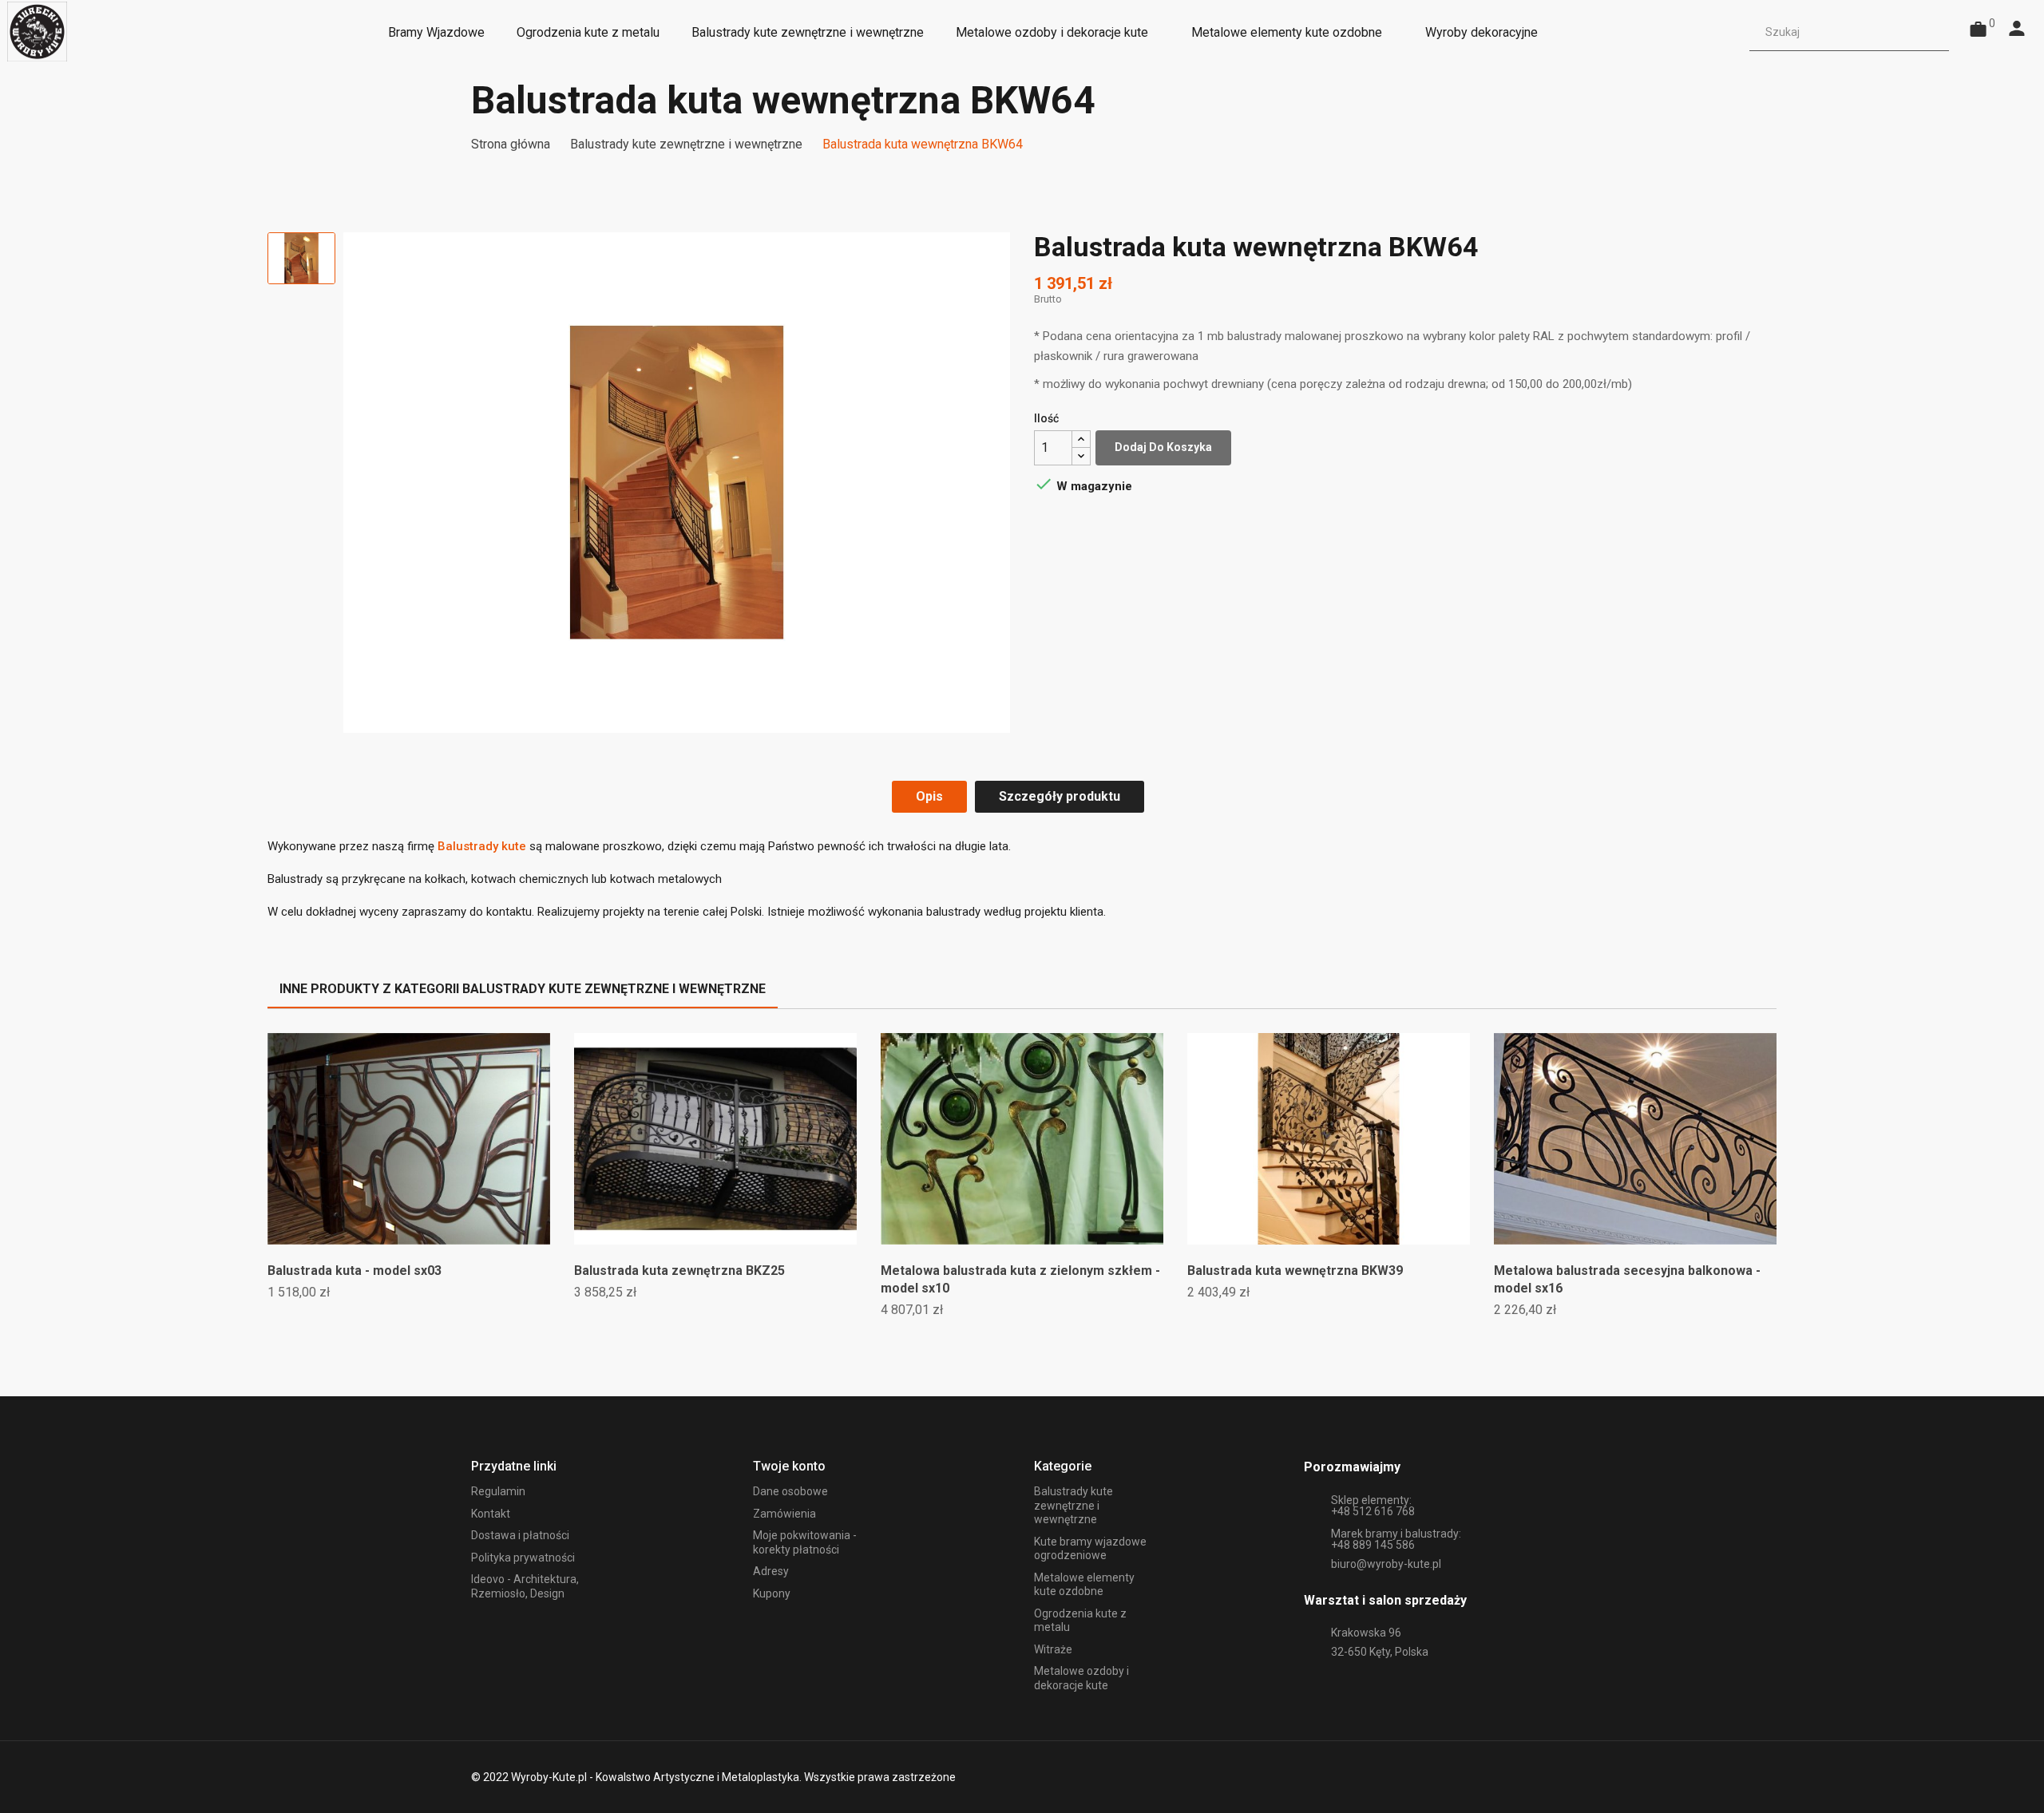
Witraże (1053, 1649)
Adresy (771, 1571)
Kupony (772, 1593)
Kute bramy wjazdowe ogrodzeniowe (1090, 1549)
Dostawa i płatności (520, 1535)
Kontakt (491, 1514)
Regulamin (498, 1491)
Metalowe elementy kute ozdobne (1084, 1585)
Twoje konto (789, 1466)
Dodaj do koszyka (1163, 447)
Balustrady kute (482, 846)
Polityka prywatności (523, 1558)
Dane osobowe (790, 1491)
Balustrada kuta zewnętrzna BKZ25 (679, 1271)
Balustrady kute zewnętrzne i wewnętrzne (1073, 1505)
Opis (929, 796)
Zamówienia (784, 1514)
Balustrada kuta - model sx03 (355, 1271)
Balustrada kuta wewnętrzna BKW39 (1295, 1271)
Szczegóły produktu (1060, 796)
